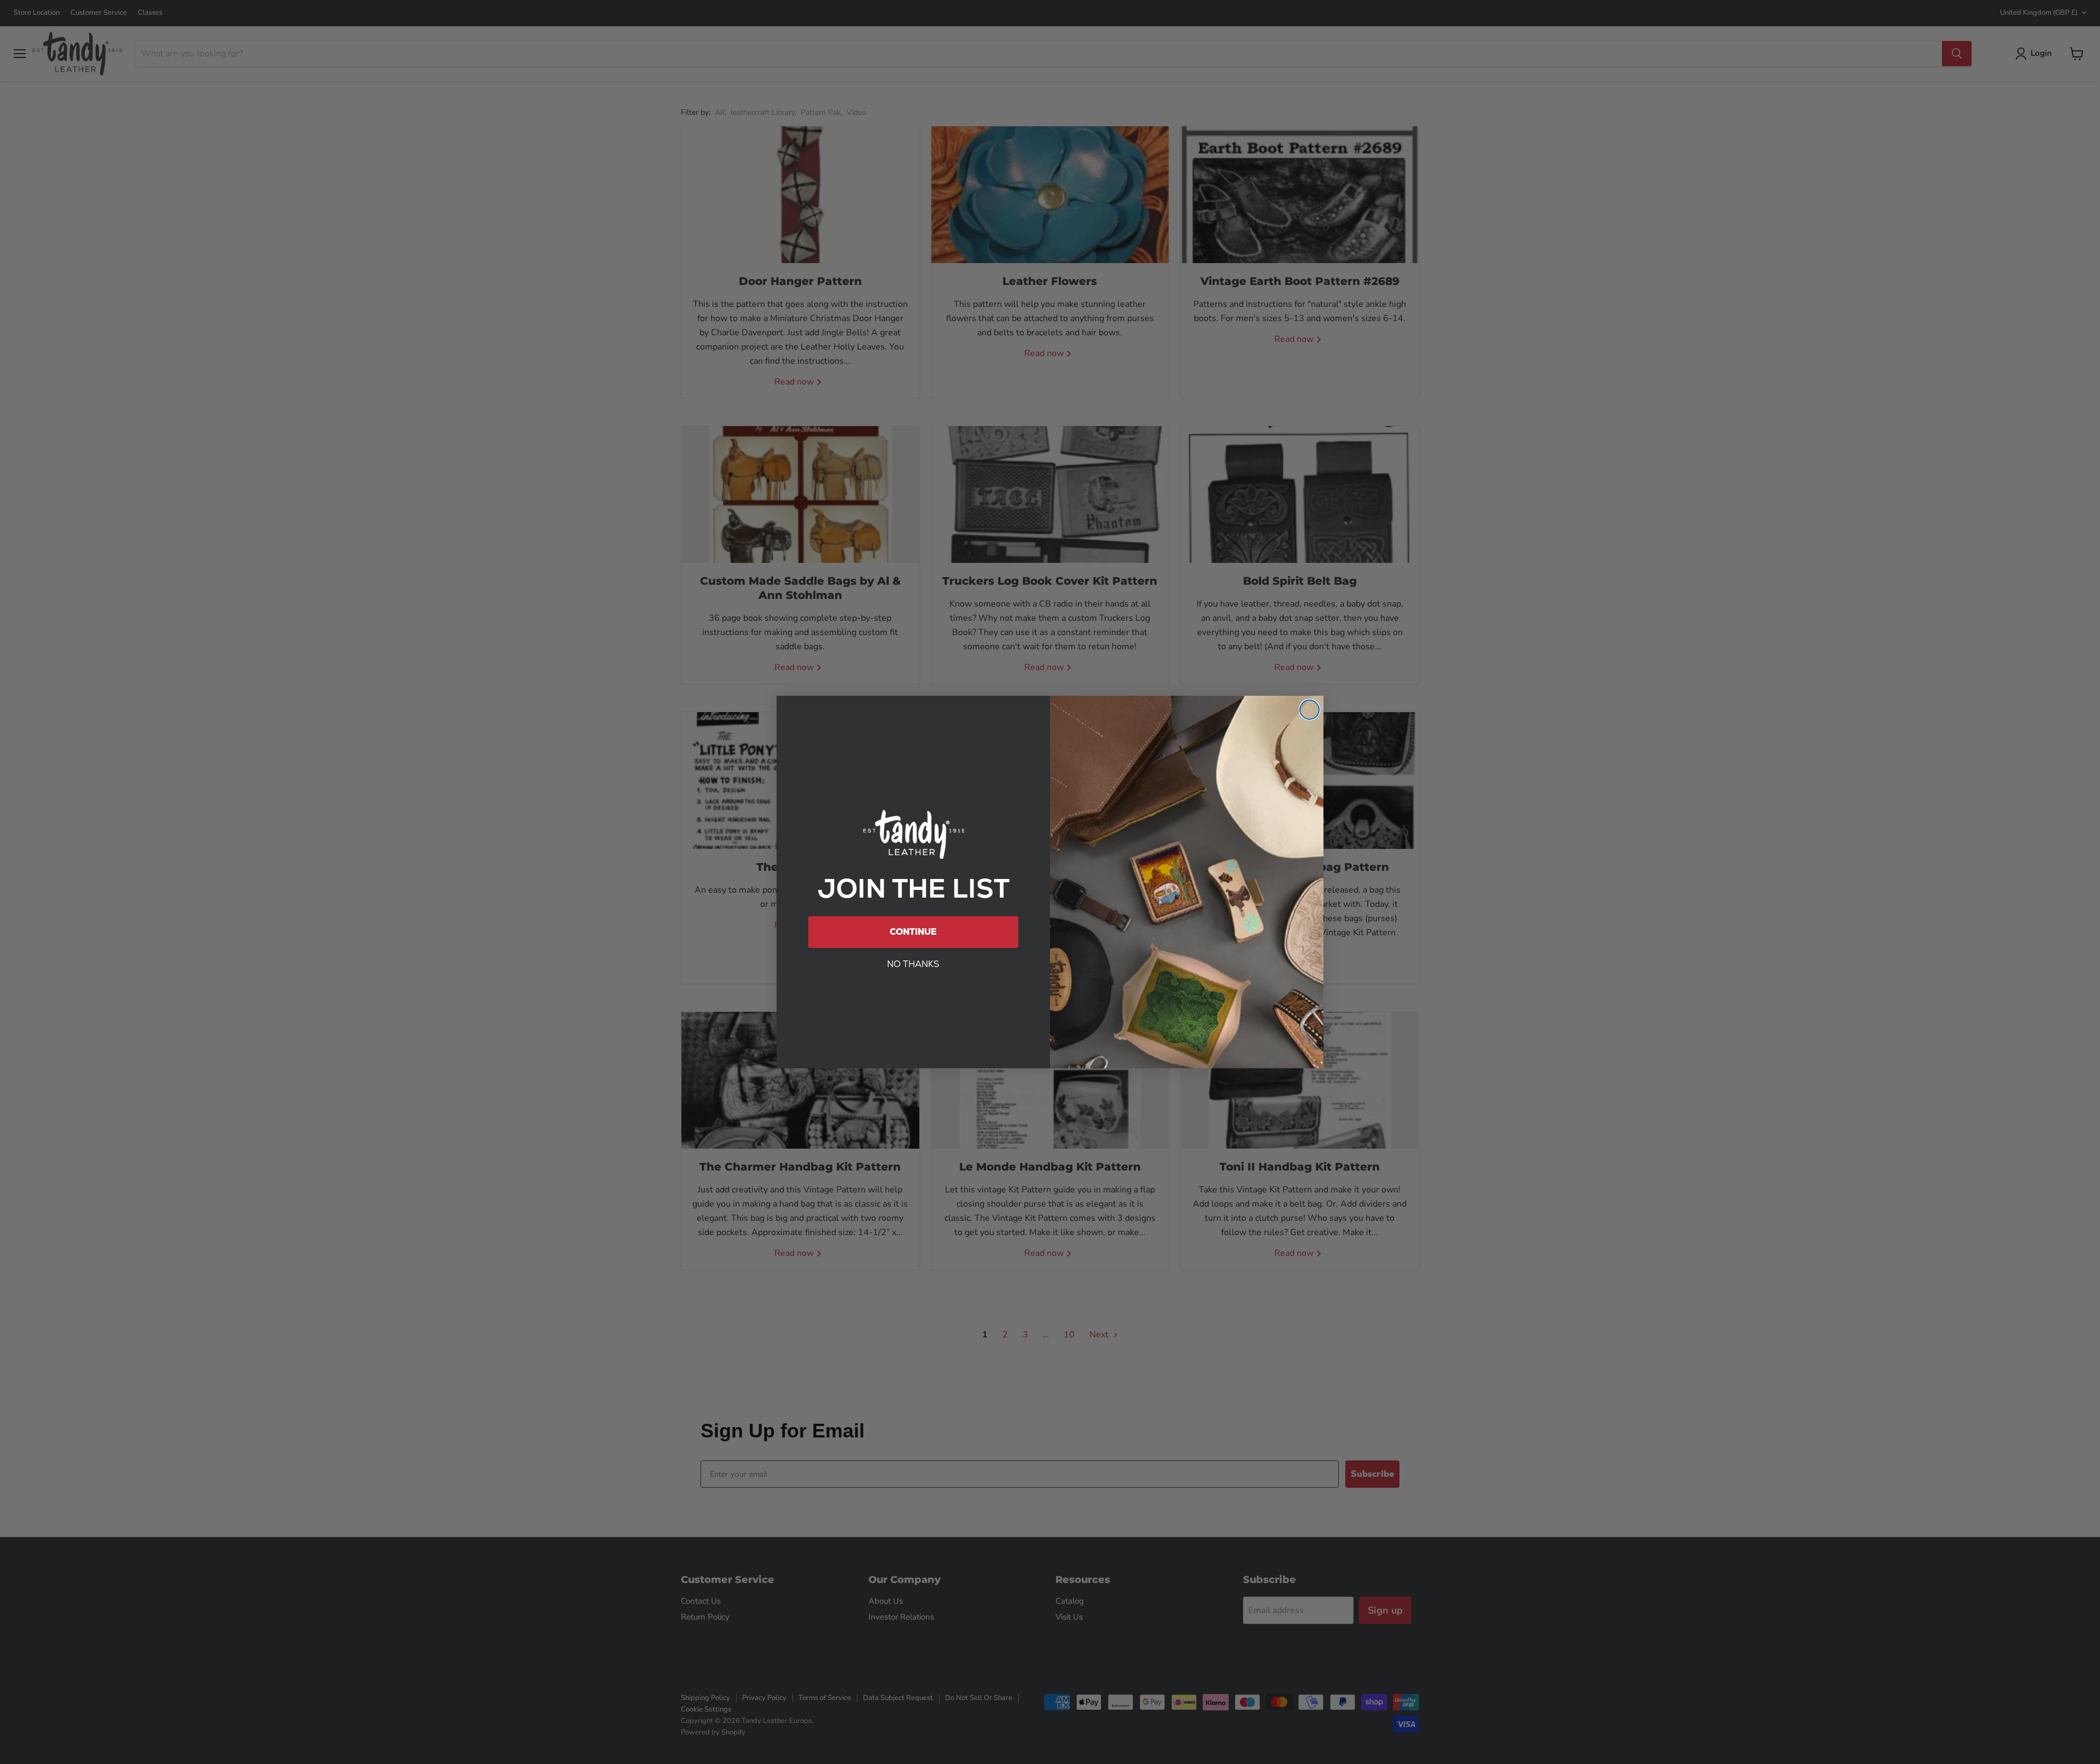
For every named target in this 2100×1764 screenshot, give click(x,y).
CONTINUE (913, 932)
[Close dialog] (1309, 710)
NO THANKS (913, 964)
